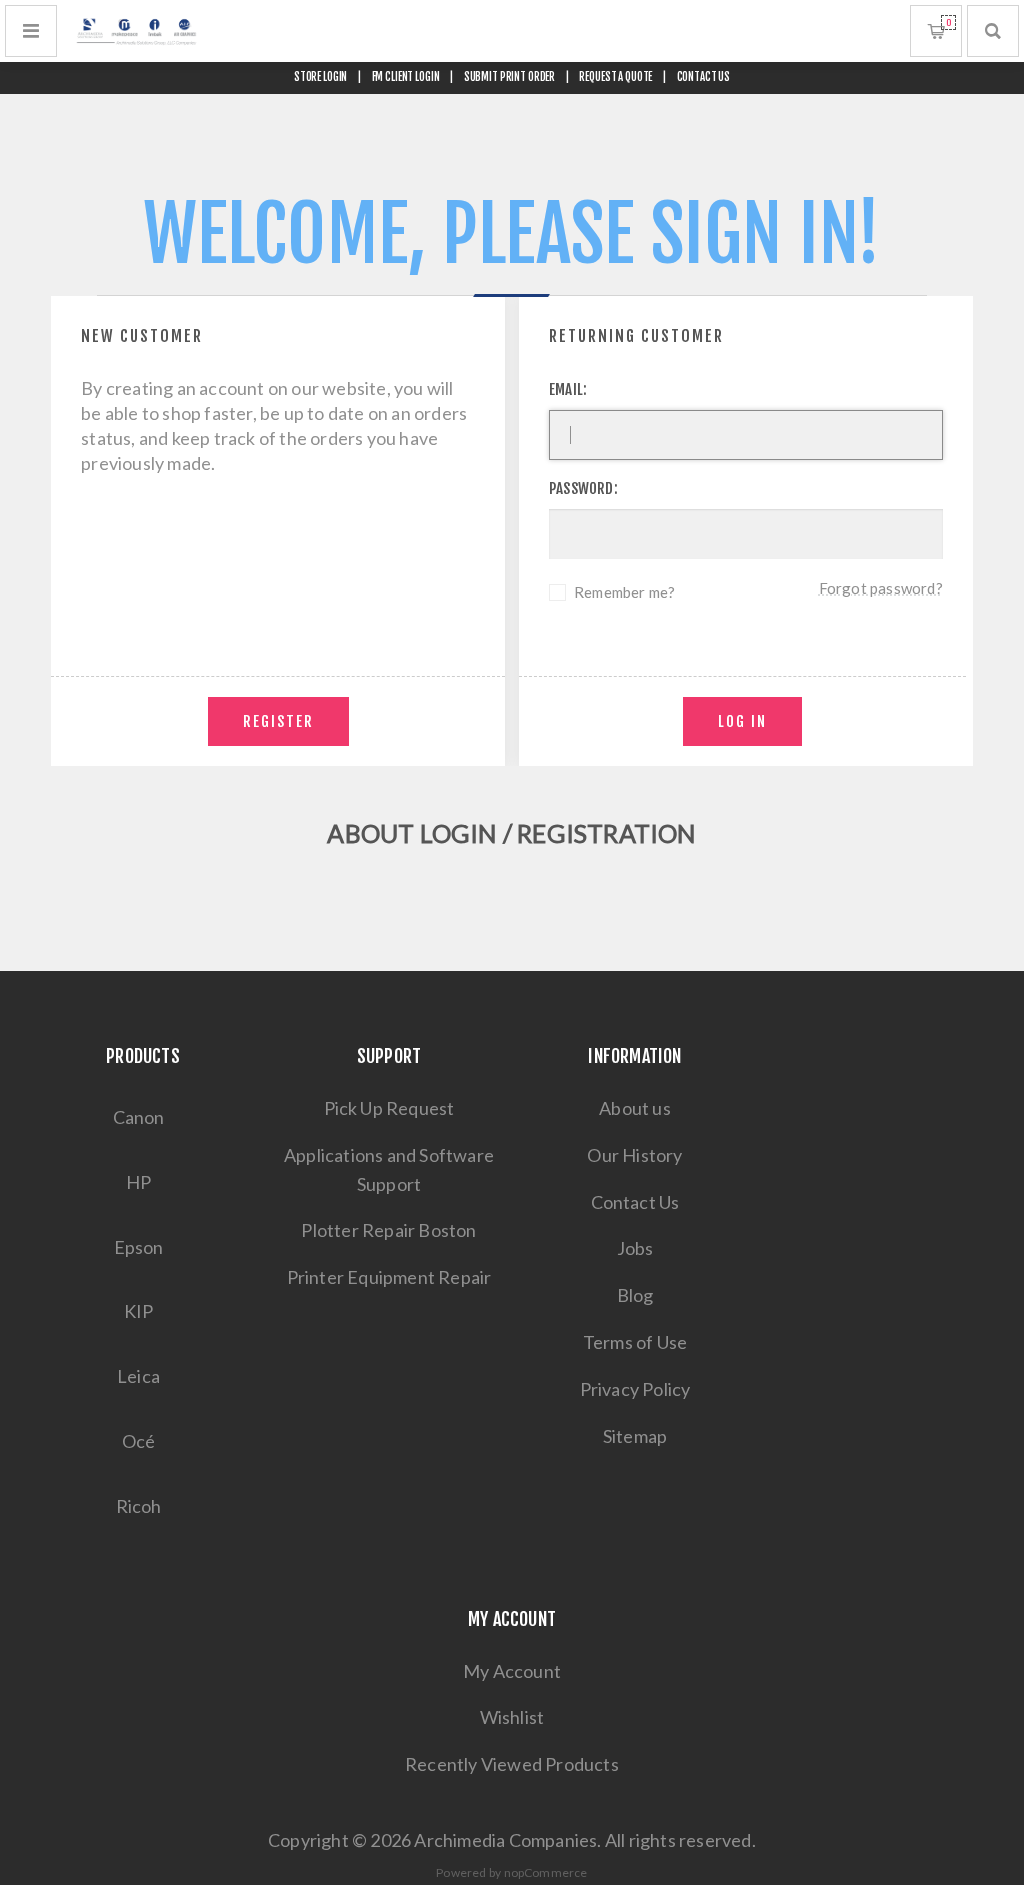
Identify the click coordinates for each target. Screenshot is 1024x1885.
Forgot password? (881, 588)
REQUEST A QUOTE (615, 77)
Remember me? (624, 592)
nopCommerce (546, 1872)
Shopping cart (948, 22)
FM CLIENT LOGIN (406, 77)
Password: (583, 488)
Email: (568, 389)
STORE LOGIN (321, 77)
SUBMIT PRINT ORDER (510, 77)
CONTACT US (704, 77)
